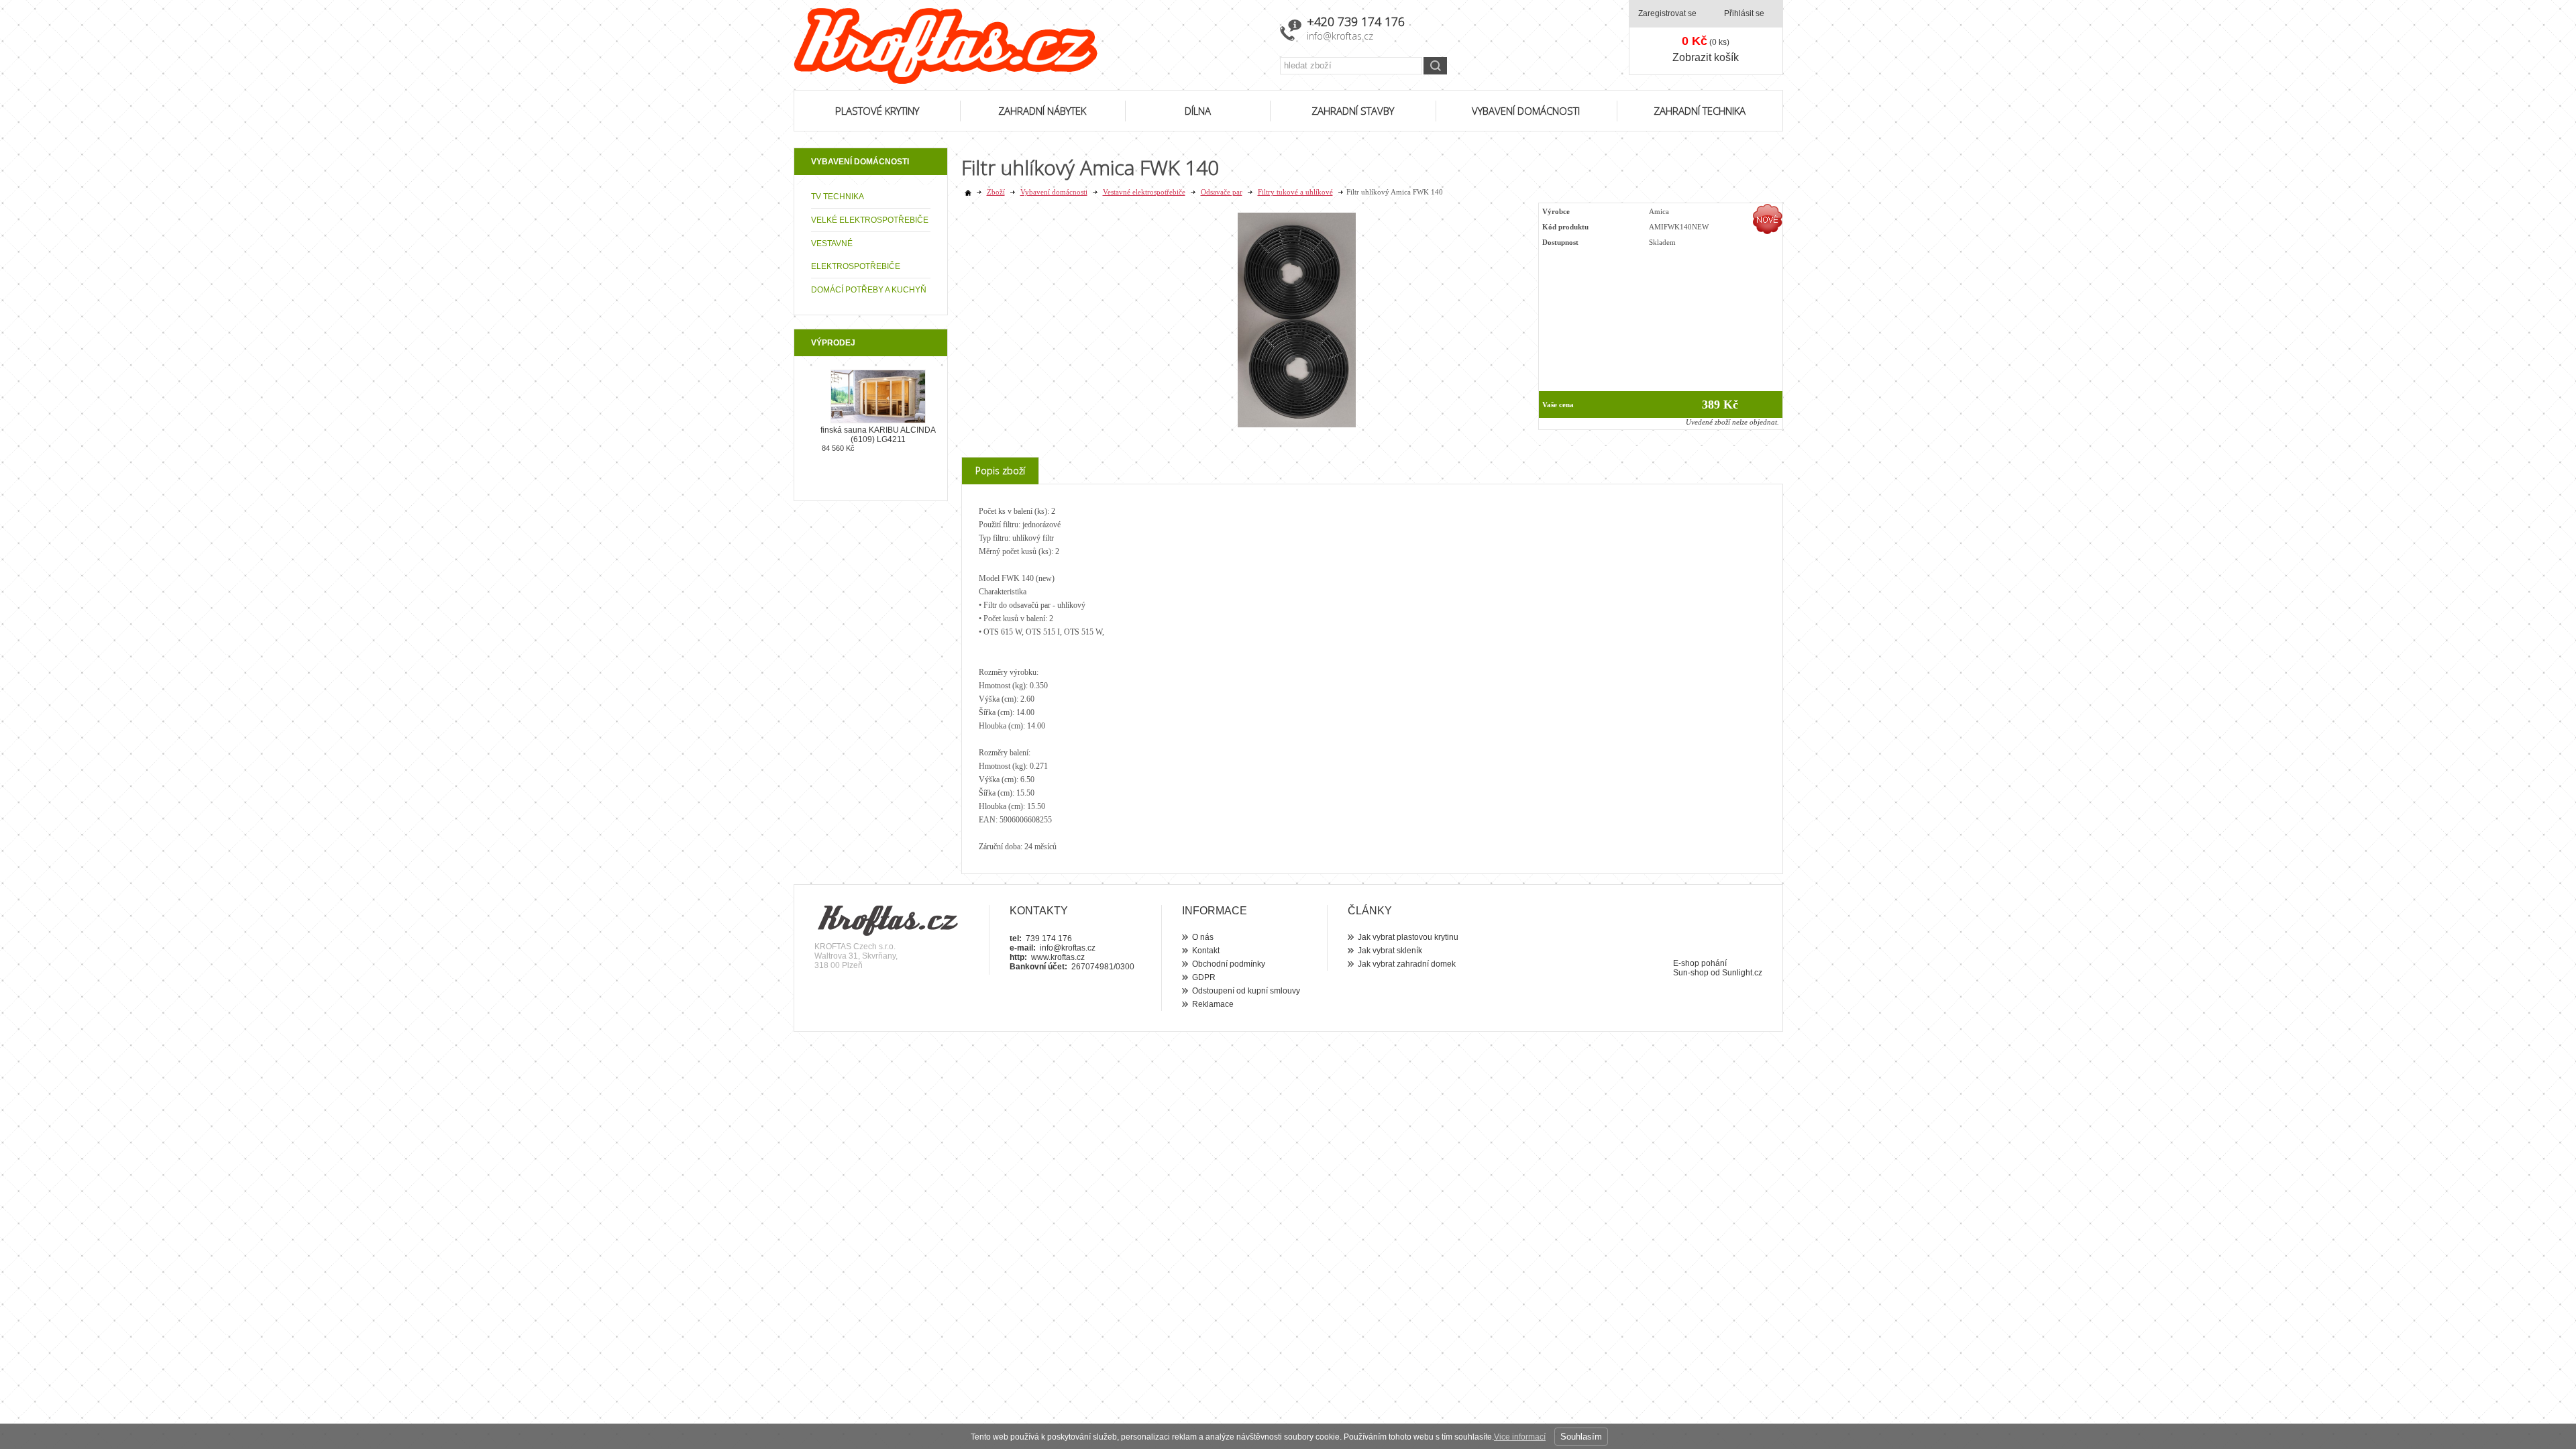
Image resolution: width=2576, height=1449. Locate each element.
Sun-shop (1691, 973)
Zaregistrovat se (1667, 13)
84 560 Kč (838, 448)
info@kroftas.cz (1340, 36)
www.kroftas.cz (1058, 957)
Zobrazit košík (1706, 57)
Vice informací (1520, 1437)
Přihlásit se (1744, 13)
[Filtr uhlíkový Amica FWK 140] (1297, 425)
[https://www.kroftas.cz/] (1028, 46)
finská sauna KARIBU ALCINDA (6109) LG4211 (878, 435)
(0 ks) (1706, 41)
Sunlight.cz (1742, 973)
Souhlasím (1581, 1437)
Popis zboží (1000, 471)
